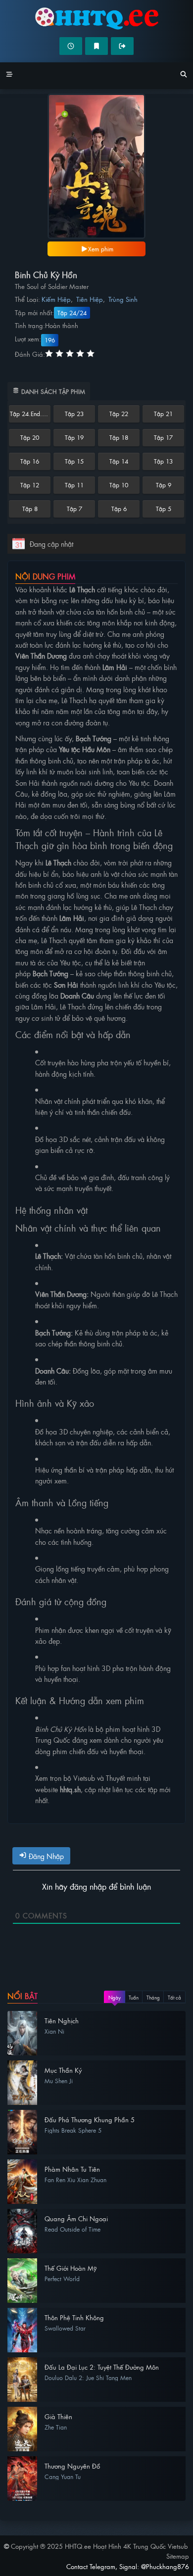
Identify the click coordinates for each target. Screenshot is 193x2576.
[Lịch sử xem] (71, 46)
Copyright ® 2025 (99, 2546)
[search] (184, 76)
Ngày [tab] (115, 1997)
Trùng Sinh (123, 299)
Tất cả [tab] (174, 1997)
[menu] (9, 76)
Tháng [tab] (153, 1997)
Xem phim (101, 249)
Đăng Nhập (45, 1856)
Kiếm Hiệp (56, 299)
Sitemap (178, 2556)
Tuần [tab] (134, 1997)
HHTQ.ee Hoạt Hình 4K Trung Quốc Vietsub (96, 19)
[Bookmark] (96, 46)
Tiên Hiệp (90, 299)
